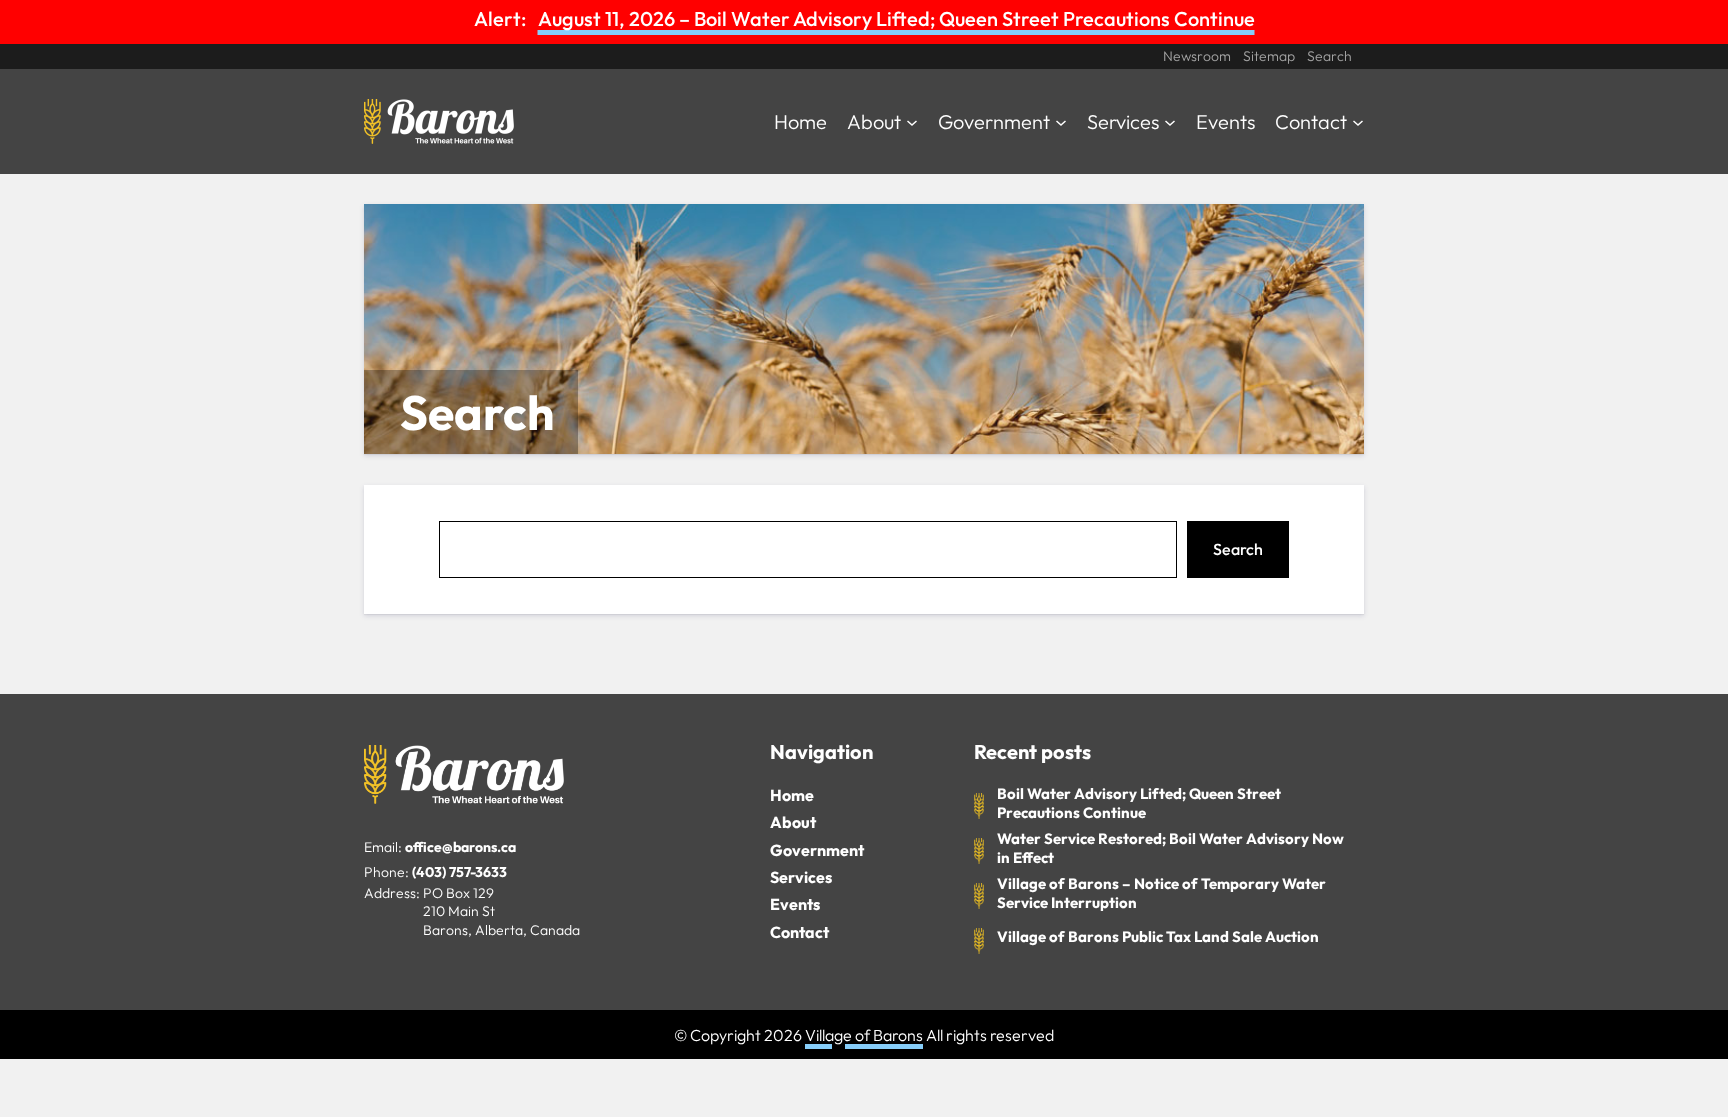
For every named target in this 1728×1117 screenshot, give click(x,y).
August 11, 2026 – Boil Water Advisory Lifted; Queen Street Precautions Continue (896, 18)
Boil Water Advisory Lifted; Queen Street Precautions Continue (1139, 803)
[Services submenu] (1170, 121)
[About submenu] (912, 121)
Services (801, 877)
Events (795, 904)
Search (1238, 549)
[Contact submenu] (1358, 121)
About (793, 822)
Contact (799, 932)
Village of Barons (864, 1035)
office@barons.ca (460, 847)
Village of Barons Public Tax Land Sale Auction (1158, 936)
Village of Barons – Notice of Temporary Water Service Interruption (1161, 893)
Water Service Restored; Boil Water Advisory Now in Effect (1170, 848)
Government (817, 850)
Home (792, 795)
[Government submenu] (1061, 121)
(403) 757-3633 (459, 872)
